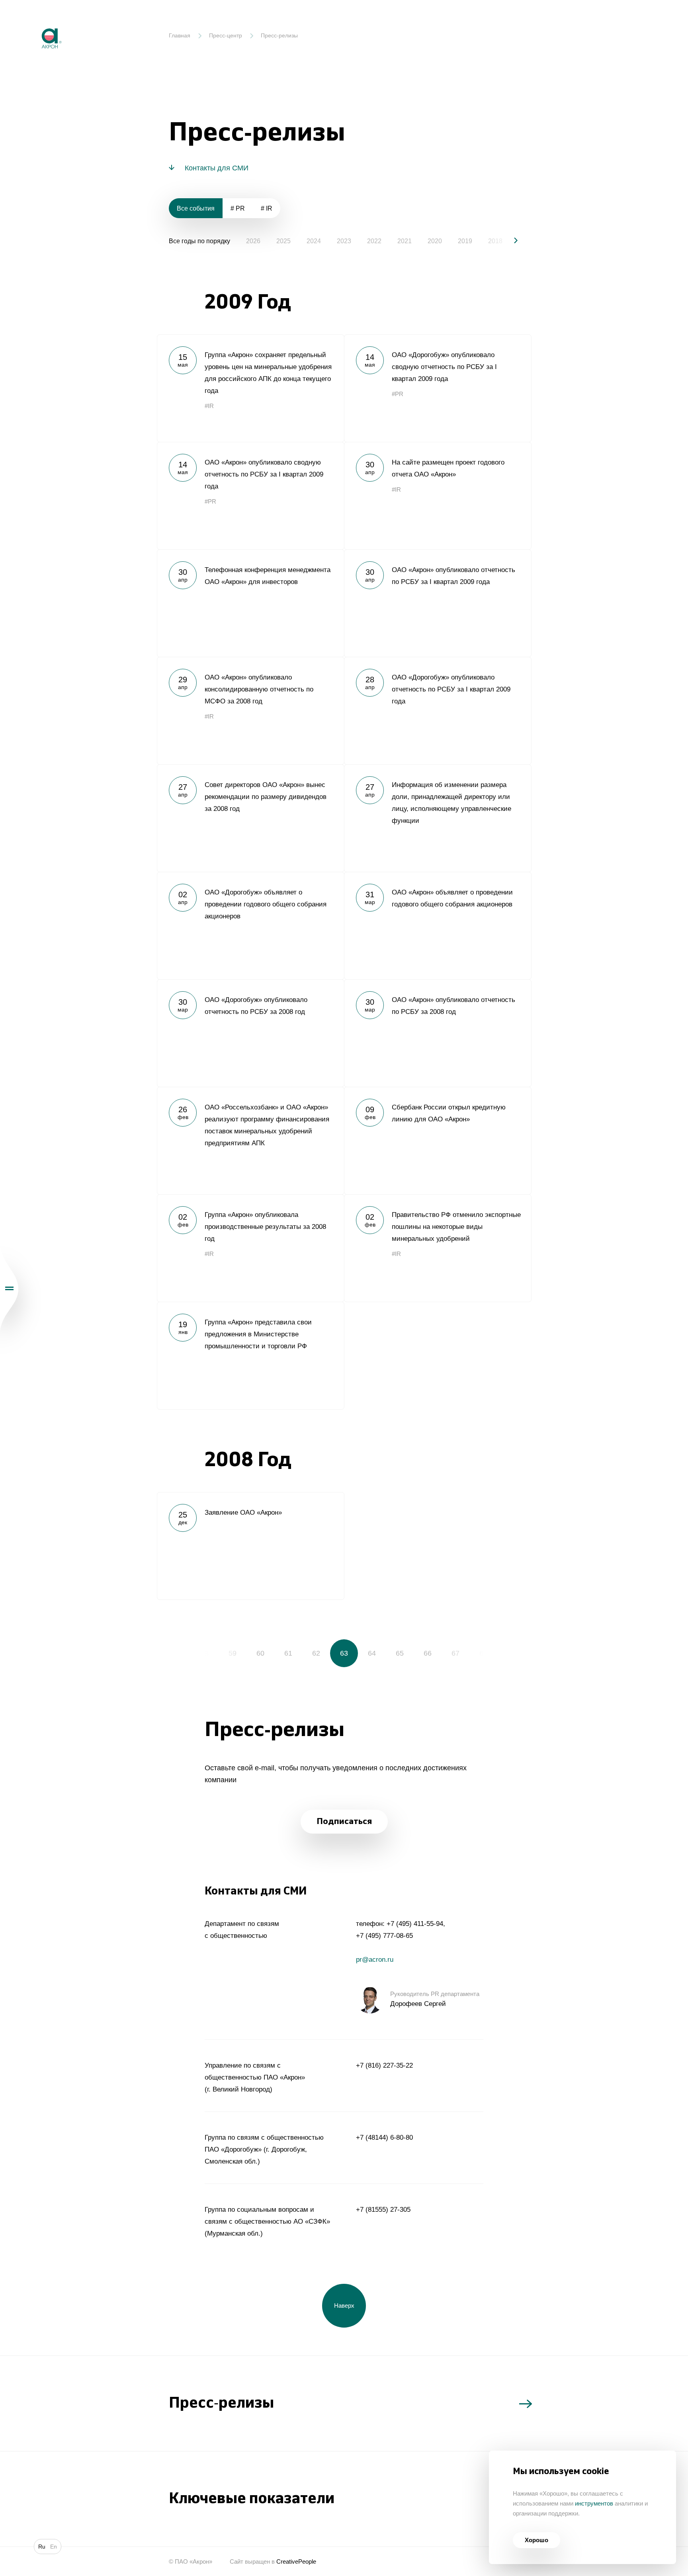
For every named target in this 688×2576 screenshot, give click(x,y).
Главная (180, 35)
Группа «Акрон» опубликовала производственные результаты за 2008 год (250, 1248)
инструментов (594, 2503)
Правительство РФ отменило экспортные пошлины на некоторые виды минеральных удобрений (438, 1248)
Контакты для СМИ (217, 168)
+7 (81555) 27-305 (383, 2210)
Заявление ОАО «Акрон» (250, 1546)
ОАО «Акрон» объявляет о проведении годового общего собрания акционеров (438, 926)
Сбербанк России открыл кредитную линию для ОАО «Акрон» (438, 1141)
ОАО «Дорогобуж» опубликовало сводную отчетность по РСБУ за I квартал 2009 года (438, 388)
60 (260, 1653)
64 (372, 1653)
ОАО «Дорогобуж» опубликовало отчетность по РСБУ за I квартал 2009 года (438, 711)
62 (316, 1653)
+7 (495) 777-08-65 (384, 1936)
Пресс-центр (226, 35)
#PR (398, 394)
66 (428, 1653)
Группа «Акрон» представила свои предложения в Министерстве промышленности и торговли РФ (250, 1355)
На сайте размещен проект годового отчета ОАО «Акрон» (438, 496)
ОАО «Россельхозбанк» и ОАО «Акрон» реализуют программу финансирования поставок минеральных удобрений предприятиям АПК (250, 1141)
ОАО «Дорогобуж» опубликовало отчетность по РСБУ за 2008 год (250, 1033)
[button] (509, 240)
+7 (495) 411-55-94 (415, 1924)
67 (455, 1653)
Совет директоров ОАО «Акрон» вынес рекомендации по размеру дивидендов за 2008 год (250, 818)
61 (288, 1653)
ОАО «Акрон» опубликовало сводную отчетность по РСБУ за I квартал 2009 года (250, 496)
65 (400, 1653)
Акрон (35, 22)
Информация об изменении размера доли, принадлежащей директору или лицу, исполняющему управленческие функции (438, 818)
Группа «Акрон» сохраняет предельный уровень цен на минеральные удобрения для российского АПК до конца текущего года (250, 388)
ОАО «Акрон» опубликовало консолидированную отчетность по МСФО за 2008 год (250, 711)
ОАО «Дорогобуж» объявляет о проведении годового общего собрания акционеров (250, 926)
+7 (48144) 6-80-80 (384, 2138)
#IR (209, 406)
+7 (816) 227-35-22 (384, 2065)
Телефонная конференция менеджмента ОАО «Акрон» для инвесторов (250, 603)
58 (205, 1653)
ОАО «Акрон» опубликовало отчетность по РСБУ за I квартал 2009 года (438, 603)
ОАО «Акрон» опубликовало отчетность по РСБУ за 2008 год (438, 1033)
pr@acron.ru (375, 1960)
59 (233, 1653)
